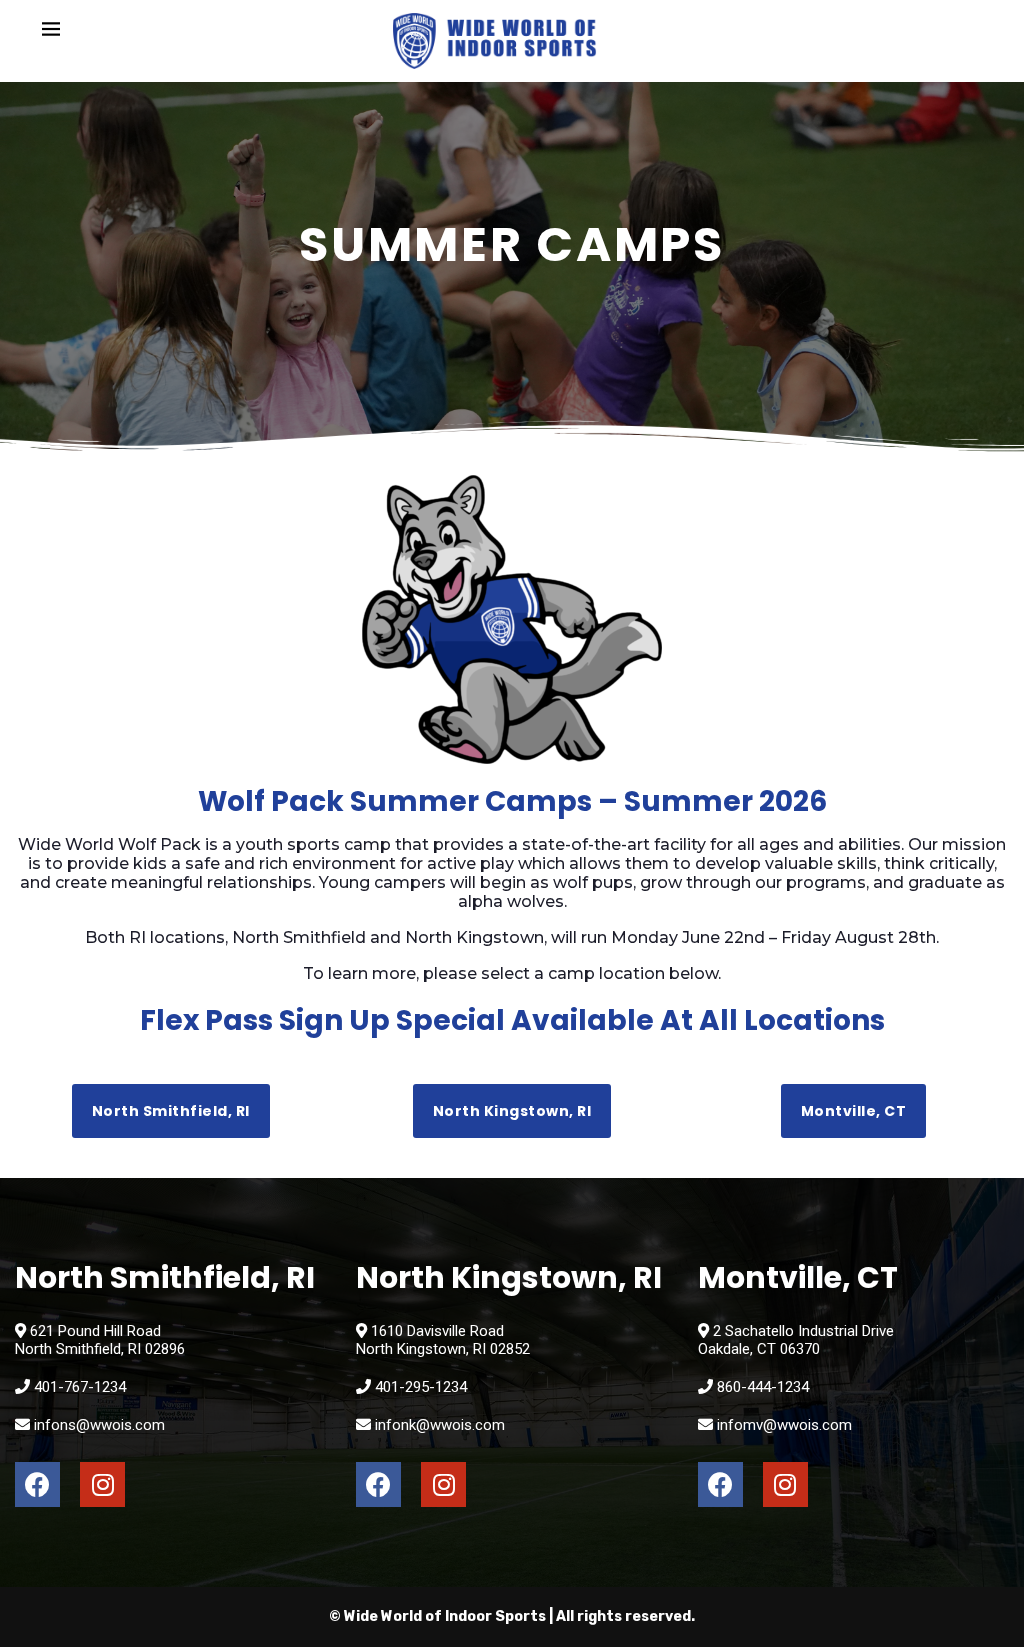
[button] (171, 1111)
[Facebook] (37, 1484)
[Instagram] (102, 1484)
